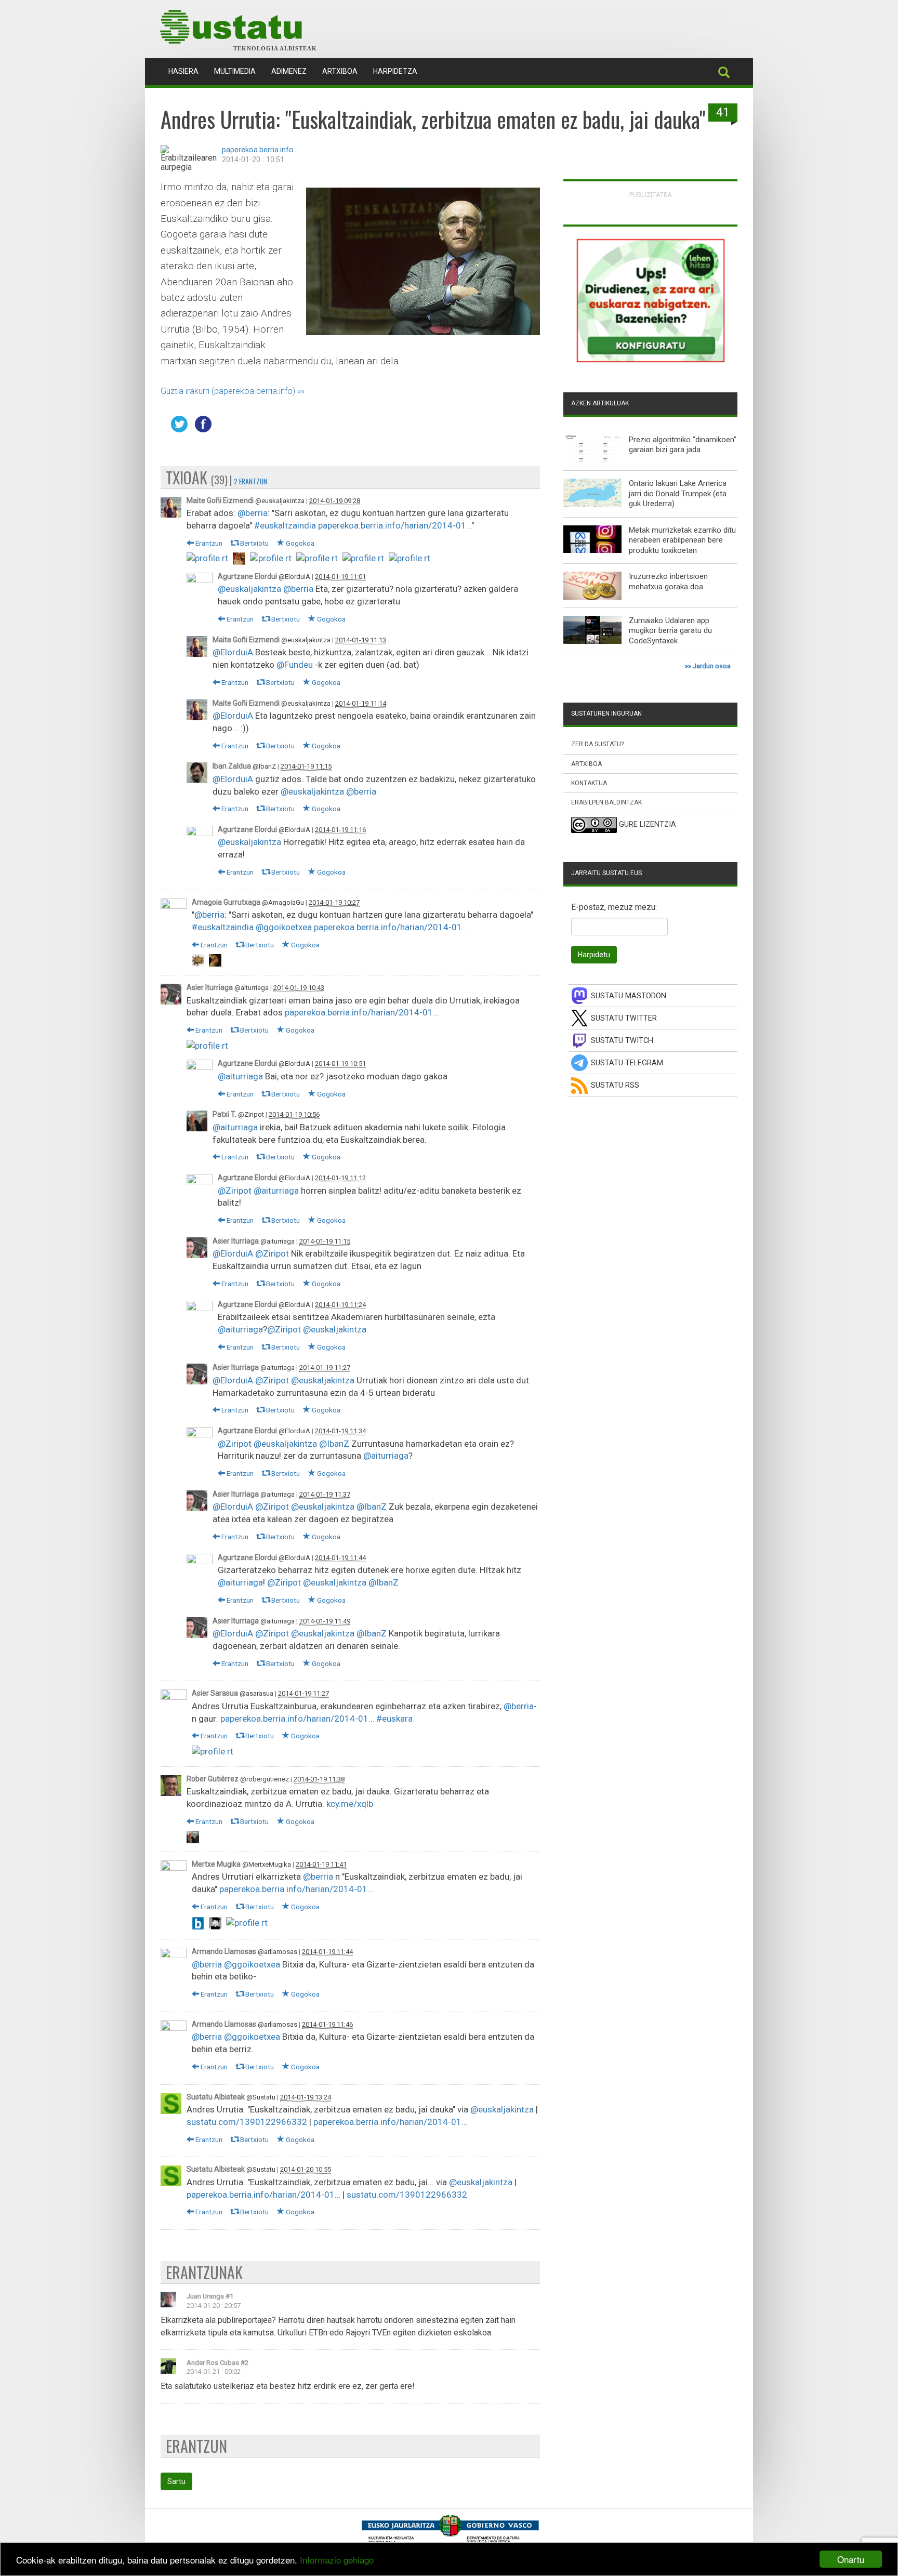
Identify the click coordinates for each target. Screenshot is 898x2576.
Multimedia (235, 71)
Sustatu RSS (615, 1085)
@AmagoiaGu (283, 902)
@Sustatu (261, 2097)
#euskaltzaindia (285, 525)
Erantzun (208, 543)
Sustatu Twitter (624, 1018)
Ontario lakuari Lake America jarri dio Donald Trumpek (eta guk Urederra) (678, 493)
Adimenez (289, 71)
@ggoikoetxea (284, 927)
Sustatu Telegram (627, 1063)
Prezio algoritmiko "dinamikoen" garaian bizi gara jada (683, 445)
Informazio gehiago (337, 2560)
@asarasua (256, 1693)
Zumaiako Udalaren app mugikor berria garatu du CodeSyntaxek (670, 631)
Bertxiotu (254, 543)
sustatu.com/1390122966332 (247, 2122)
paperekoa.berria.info (258, 150)
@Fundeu (295, 665)
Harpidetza (395, 71)
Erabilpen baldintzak (606, 802)
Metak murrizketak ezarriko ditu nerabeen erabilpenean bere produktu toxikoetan (682, 540)
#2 (245, 2363)
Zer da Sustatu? (597, 744)
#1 (229, 2296)
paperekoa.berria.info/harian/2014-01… (395, 525)
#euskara (394, 1719)
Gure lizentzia (648, 825)
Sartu (176, 2481)
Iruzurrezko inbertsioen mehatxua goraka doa (668, 582)
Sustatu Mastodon (629, 996)
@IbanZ (264, 766)
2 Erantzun (250, 481)
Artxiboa (340, 71)
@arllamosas (278, 1952)
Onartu (851, 2559)
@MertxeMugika (267, 1864)
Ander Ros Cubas (213, 2363)
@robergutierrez (265, 1779)
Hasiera (187, 71)
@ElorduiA (294, 577)
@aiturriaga (252, 988)
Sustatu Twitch (622, 1041)
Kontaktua (589, 783)
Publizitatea (651, 195)
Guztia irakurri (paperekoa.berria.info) (228, 391)
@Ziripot (251, 1114)
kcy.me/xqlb (350, 1804)
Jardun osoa (712, 666)
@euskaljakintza (280, 501)
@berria (253, 513)
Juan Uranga (205, 2296)
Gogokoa (299, 543)
